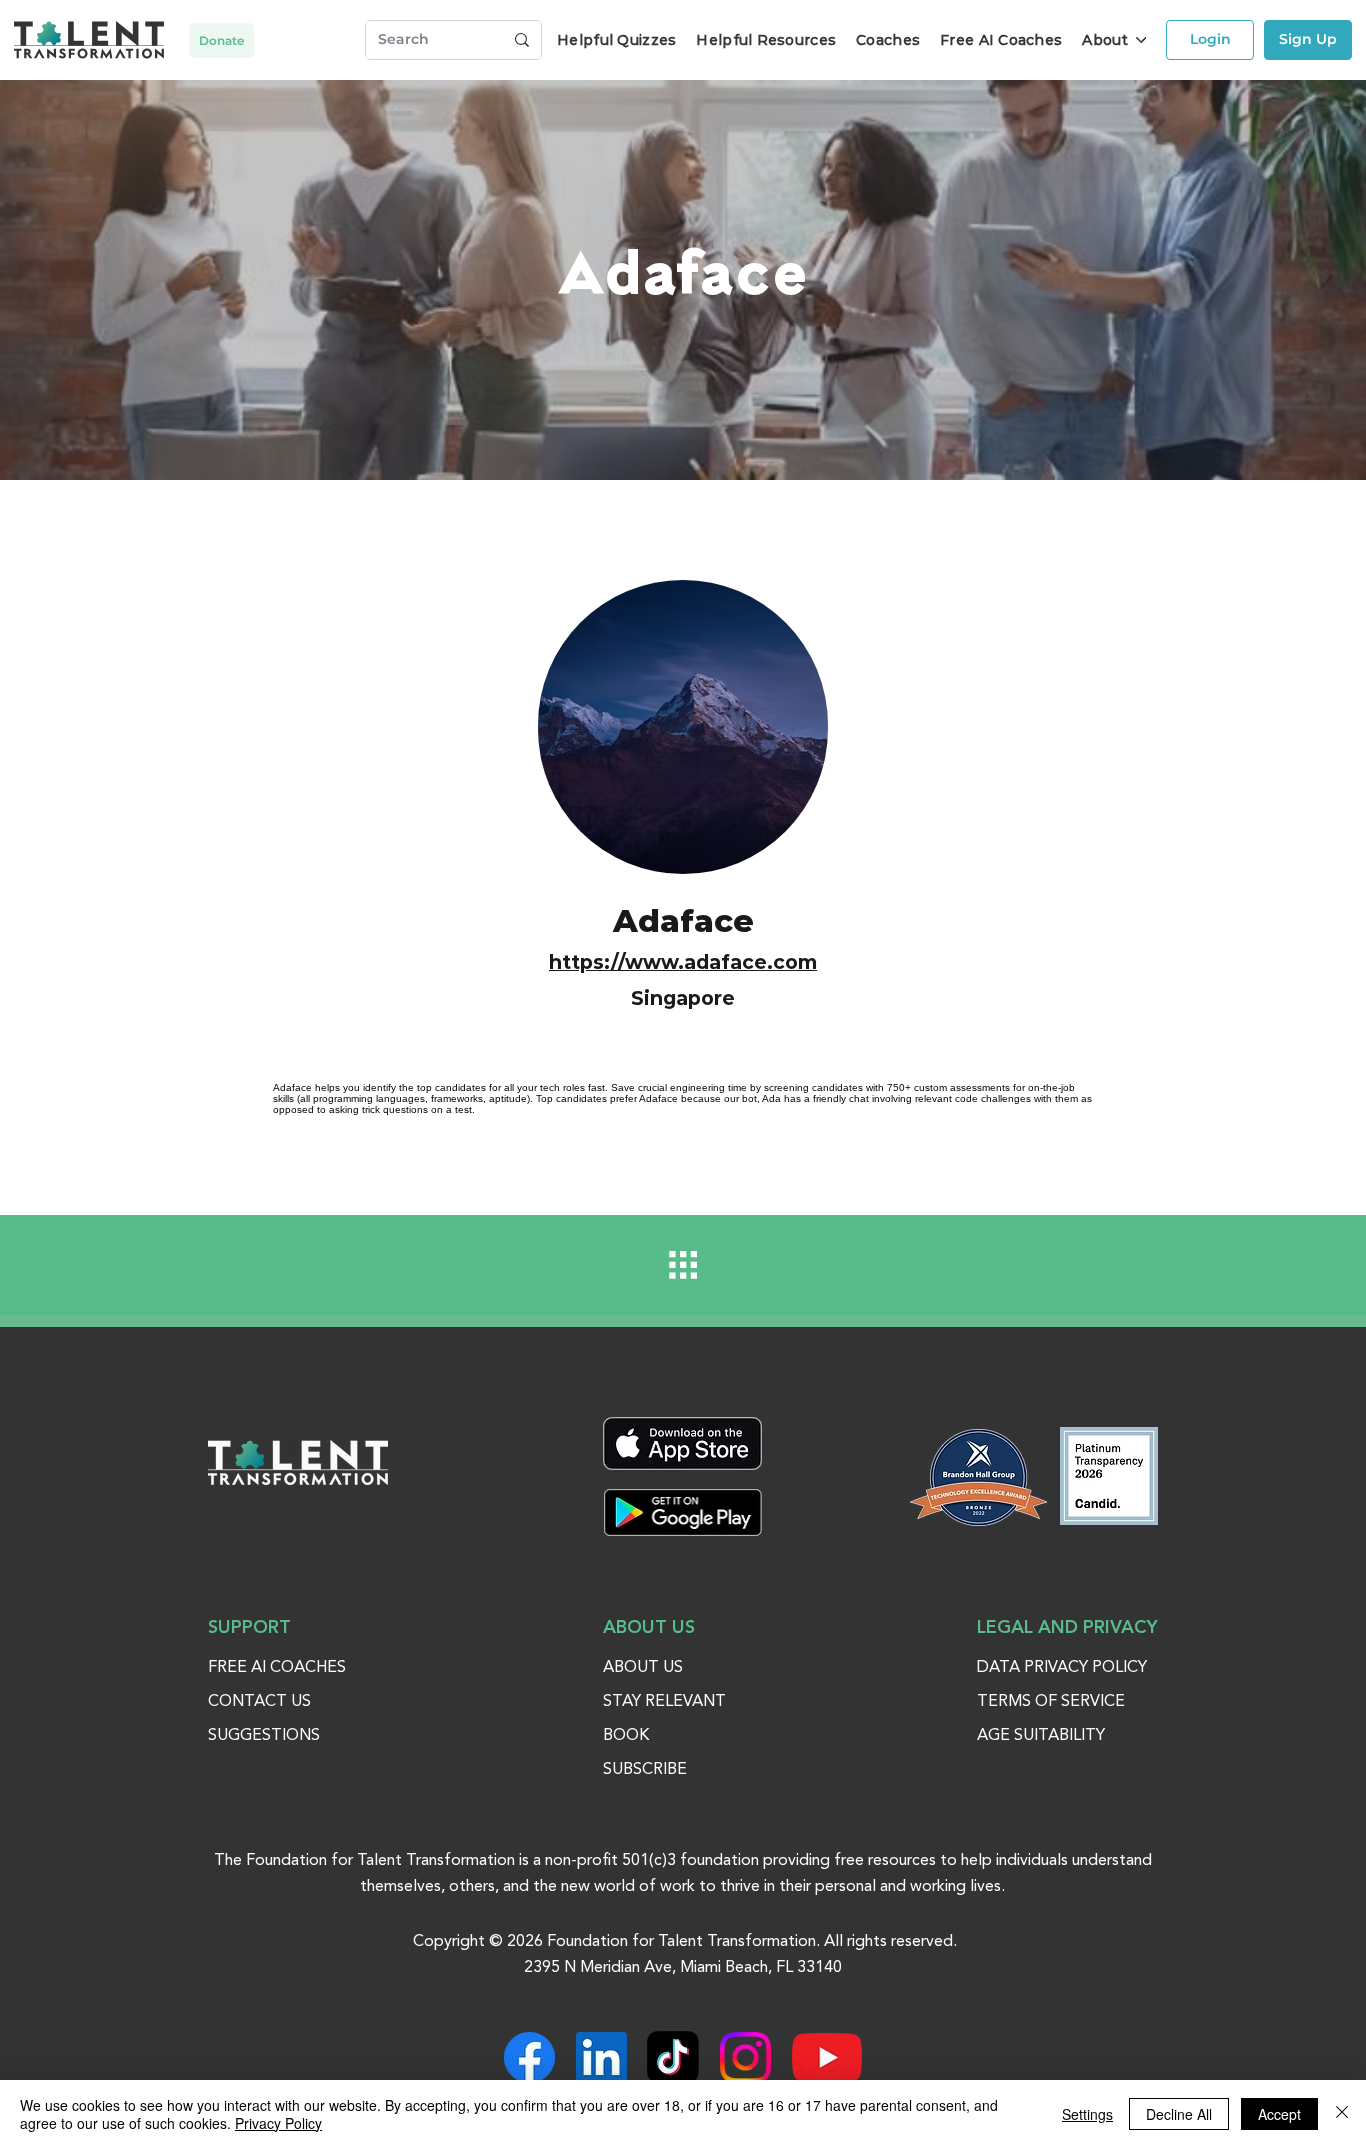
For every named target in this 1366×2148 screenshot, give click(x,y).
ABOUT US (643, 1668)
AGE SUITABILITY (1041, 1736)
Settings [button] (1087, 2114)
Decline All (1179, 2114)
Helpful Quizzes (616, 40)
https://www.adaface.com (683, 962)
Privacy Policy (278, 2123)
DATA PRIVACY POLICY (1062, 1668)
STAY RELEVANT (664, 1702)
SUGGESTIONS (264, 1736)
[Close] (1342, 2114)
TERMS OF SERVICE (1051, 1702)
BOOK (626, 1736)
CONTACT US (259, 1702)
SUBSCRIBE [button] (645, 1770)
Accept (1279, 2114)
